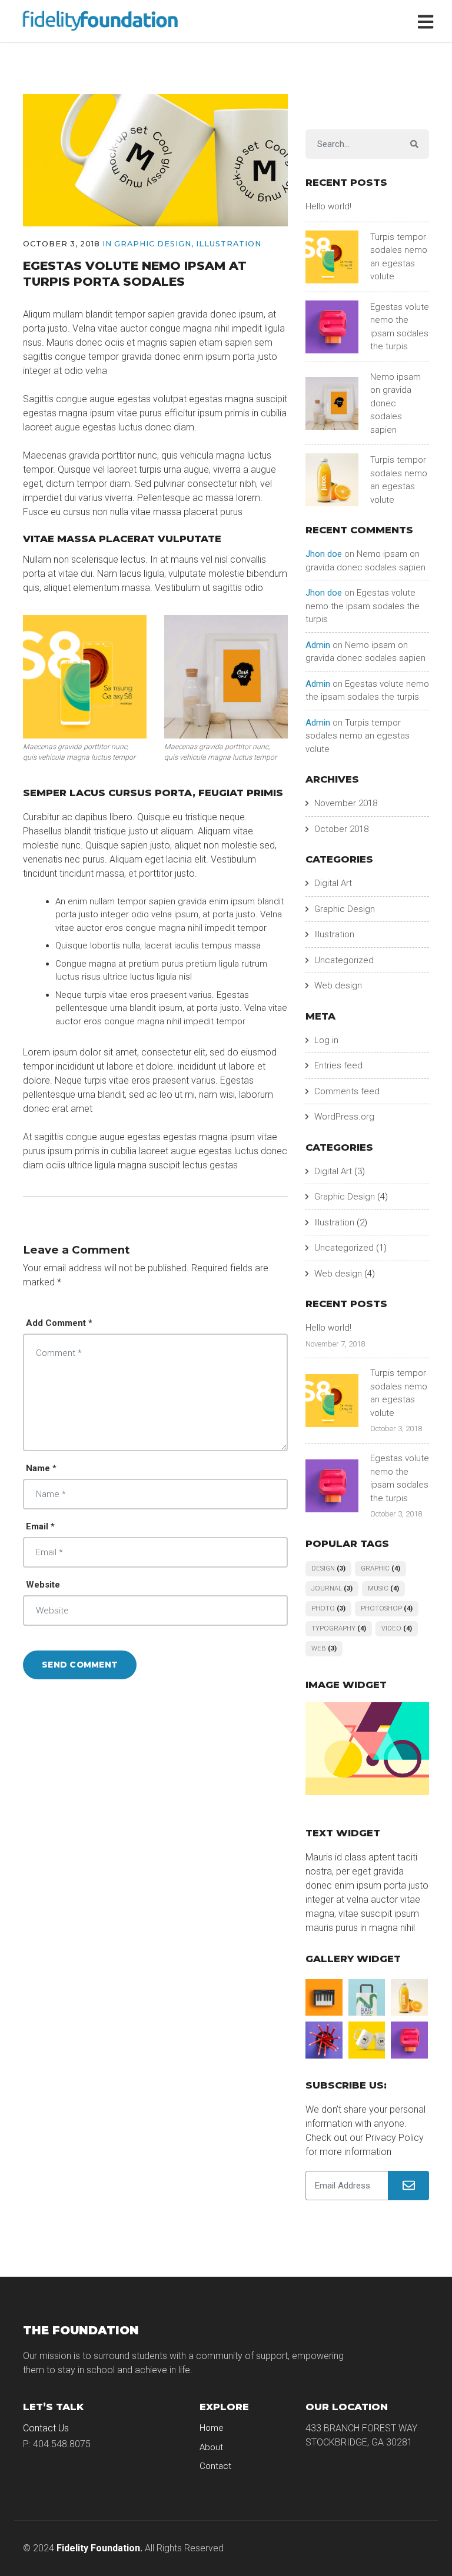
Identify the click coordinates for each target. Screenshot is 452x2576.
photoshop (387, 1608)
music (383, 1588)
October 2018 (341, 829)
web (324, 1648)
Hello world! (328, 206)
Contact (215, 2466)
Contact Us (46, 2428)
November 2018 (346, 803)
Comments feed (347, 1091)
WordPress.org (344, 1117)
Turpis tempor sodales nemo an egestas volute (358, 736)
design (328, 1568)
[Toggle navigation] (428, 21)
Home (212, 2428)
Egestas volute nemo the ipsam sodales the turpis (363, 606)
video (397, 1628)
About (211, 2447)
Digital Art (333, 883)
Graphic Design (153, 244)
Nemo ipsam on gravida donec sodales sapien (395, 403)
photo (328, 1608)
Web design (338, 985)
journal (332, 1588)
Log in (326, 1040)
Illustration (229, 244)
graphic (380, 1568)
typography (339, 1628)
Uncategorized (344, 960)
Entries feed (338, 1065)
